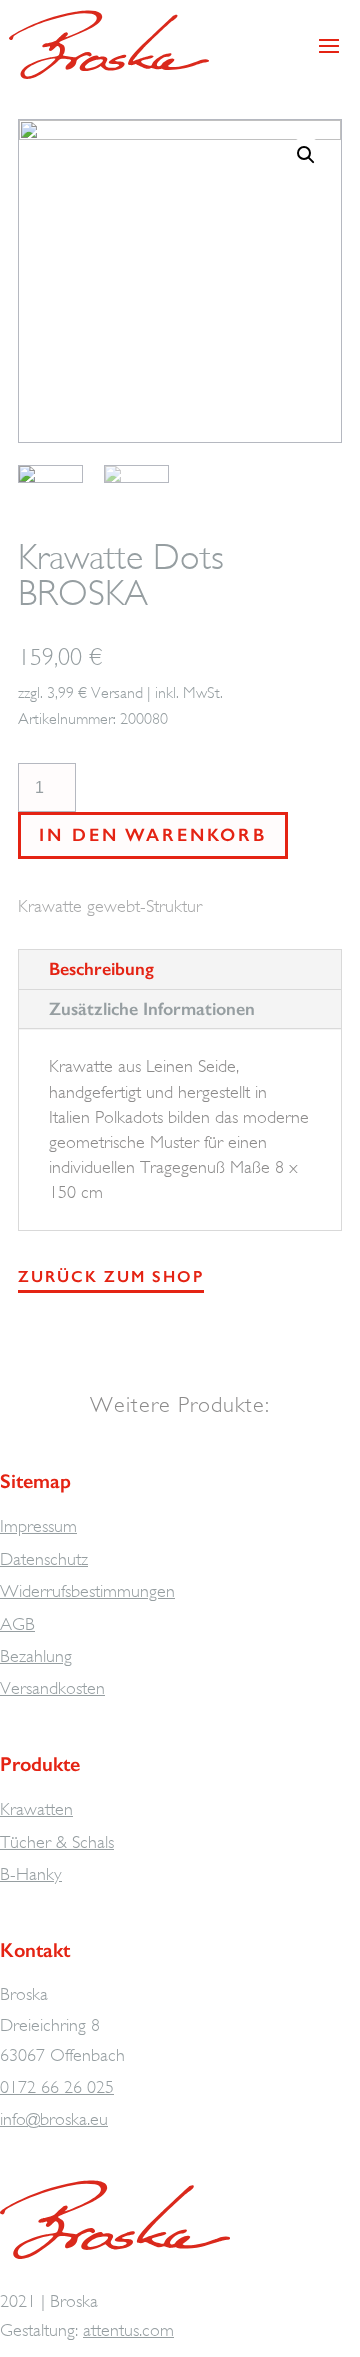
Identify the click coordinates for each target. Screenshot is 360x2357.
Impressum (38, 1526)
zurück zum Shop (111, 1276)
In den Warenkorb (153, 835)
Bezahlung (36, 1656)
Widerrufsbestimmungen (87, 1591)
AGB (17, 1624)
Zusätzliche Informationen (152, 1009)
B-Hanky (31, 1874)
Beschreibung (101, 969)
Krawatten (36, 1809)
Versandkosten (52, 1688)
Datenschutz (44, 1559)
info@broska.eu (54, 2119)
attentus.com (128, 2330)
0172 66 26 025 (57, 2087)
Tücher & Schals (57, 1842)
